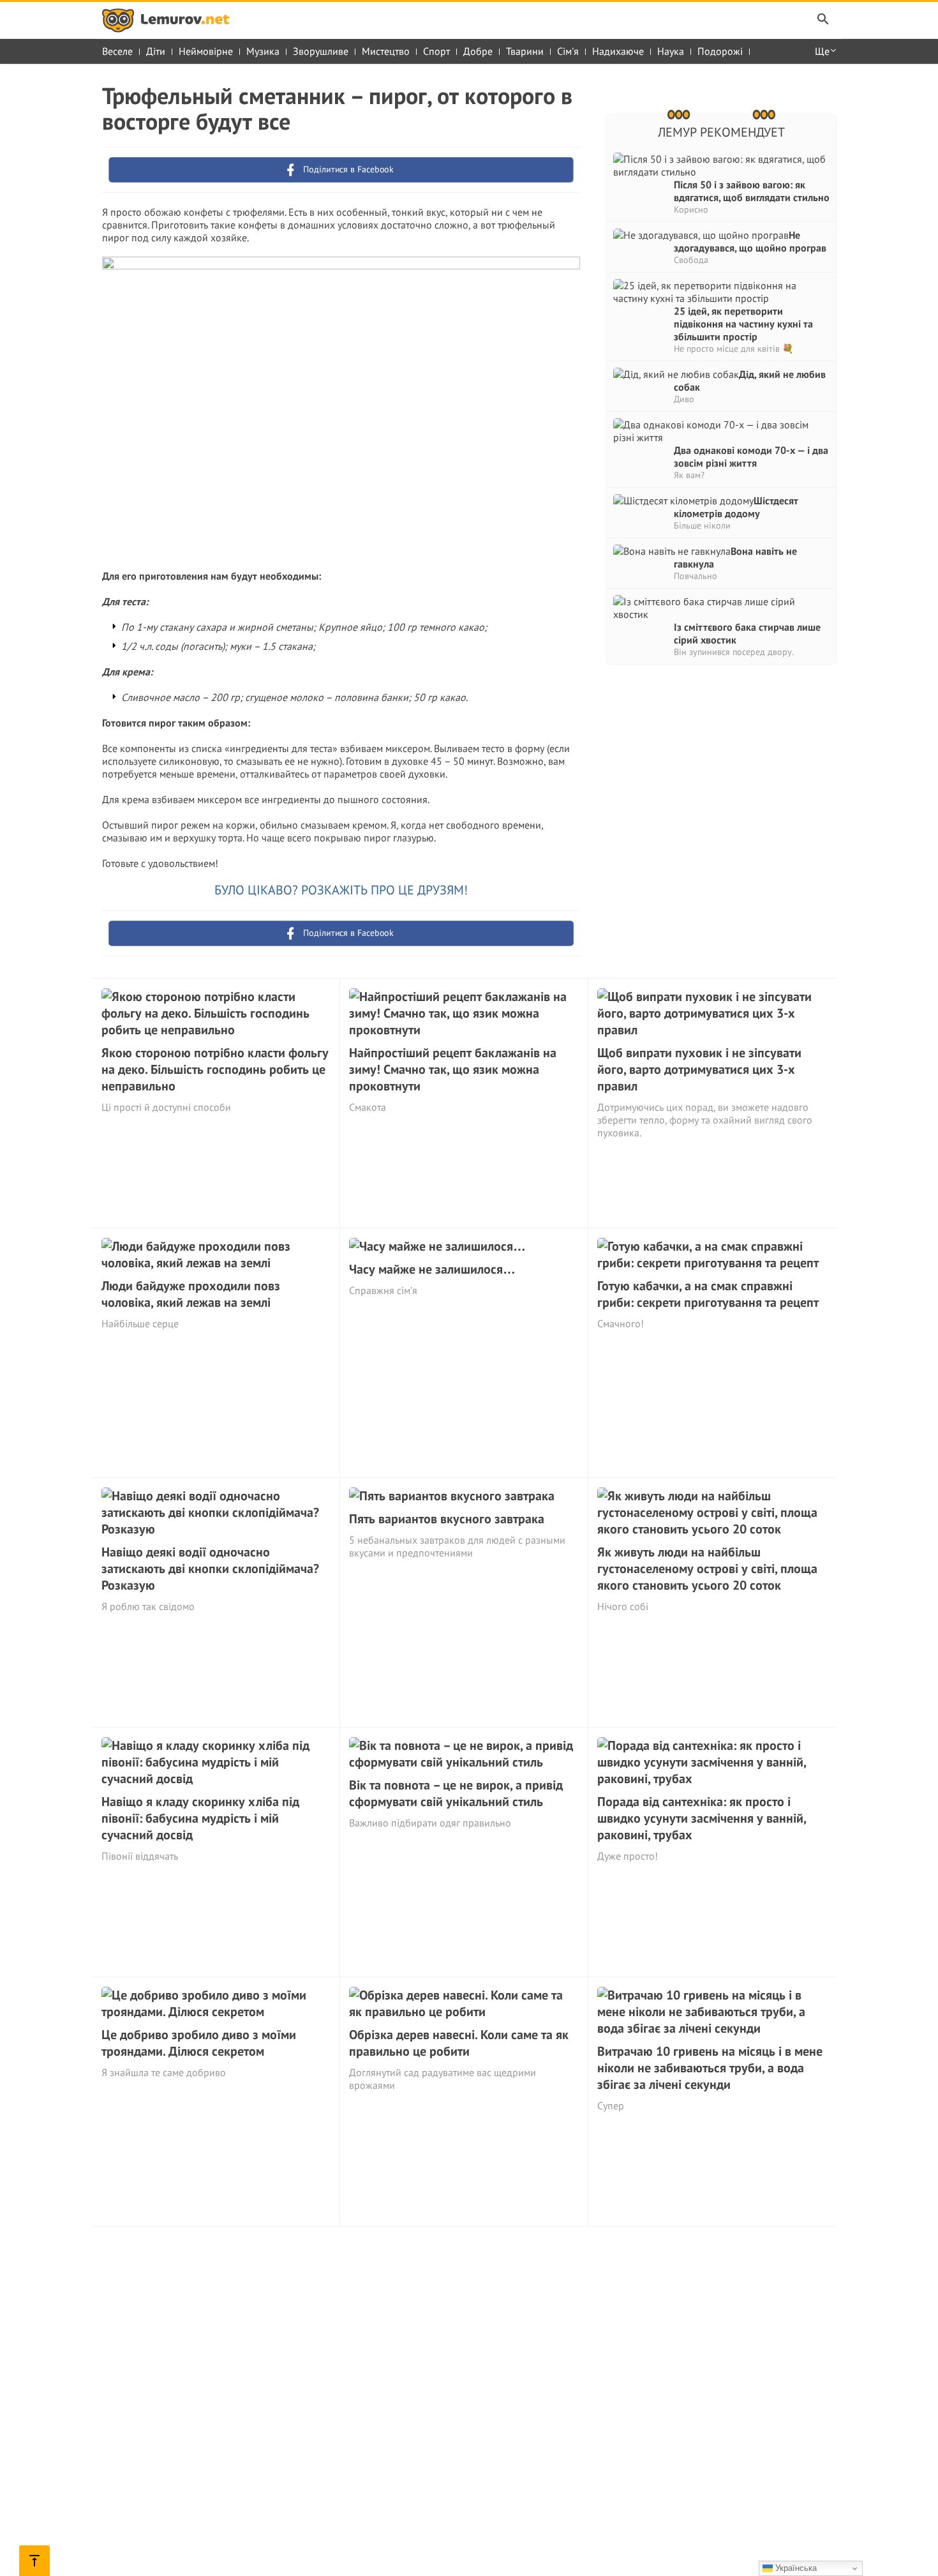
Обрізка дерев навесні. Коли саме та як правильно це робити (459, 2043)
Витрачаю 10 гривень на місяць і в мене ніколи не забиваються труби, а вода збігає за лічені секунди (710, 2068)
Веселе (117, 51)
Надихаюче (618, 51)
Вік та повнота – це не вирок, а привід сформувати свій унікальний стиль (456, 1793)
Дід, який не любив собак (750, 380)
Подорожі (720, 51)
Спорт (436, 51)
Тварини (525, 51)
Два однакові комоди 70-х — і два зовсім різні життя (751, 456)
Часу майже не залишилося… (432, 1269)
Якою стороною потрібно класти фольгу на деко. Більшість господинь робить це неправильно (215, 1069)
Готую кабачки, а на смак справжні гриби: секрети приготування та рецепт (708, 1294)
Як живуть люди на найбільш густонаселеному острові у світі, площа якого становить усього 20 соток (707, 1569)
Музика (263, 51)
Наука (671, 51)
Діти (156, 51)
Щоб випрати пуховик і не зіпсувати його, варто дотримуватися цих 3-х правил (699, 1069)
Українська (795, 2568)
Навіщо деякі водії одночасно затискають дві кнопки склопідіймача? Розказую (210, 1569)
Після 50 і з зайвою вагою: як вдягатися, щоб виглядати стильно (752, 191)
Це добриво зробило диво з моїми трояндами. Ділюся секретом (199, 2043)
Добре (478, 51)
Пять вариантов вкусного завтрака (447, 1519)
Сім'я (568, 51)
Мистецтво (386, 51)
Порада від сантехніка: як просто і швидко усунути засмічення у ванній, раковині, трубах (702, 1818)
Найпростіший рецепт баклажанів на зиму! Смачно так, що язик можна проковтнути (453, 1069)
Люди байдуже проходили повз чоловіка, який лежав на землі (191, 1294)
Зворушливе (321, 51)
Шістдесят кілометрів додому (736, 507)
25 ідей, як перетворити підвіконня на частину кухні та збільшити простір (743, 324)
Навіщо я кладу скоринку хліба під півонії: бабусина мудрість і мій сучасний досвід (200, 1818)
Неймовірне (206, 51)
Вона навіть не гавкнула (735, 557)
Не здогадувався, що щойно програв (750, 241)
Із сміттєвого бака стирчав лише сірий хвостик (747, 633)
